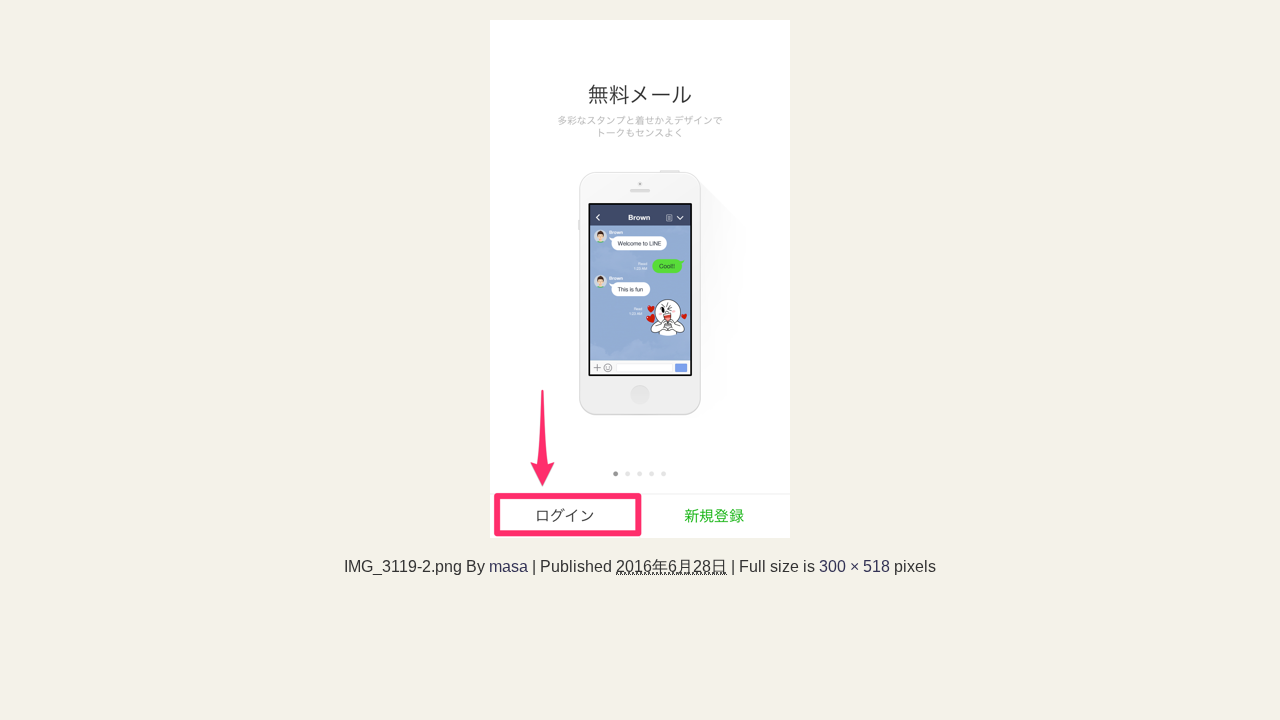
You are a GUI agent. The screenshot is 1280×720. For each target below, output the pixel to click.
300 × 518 (854, 566)
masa (508, 566)
